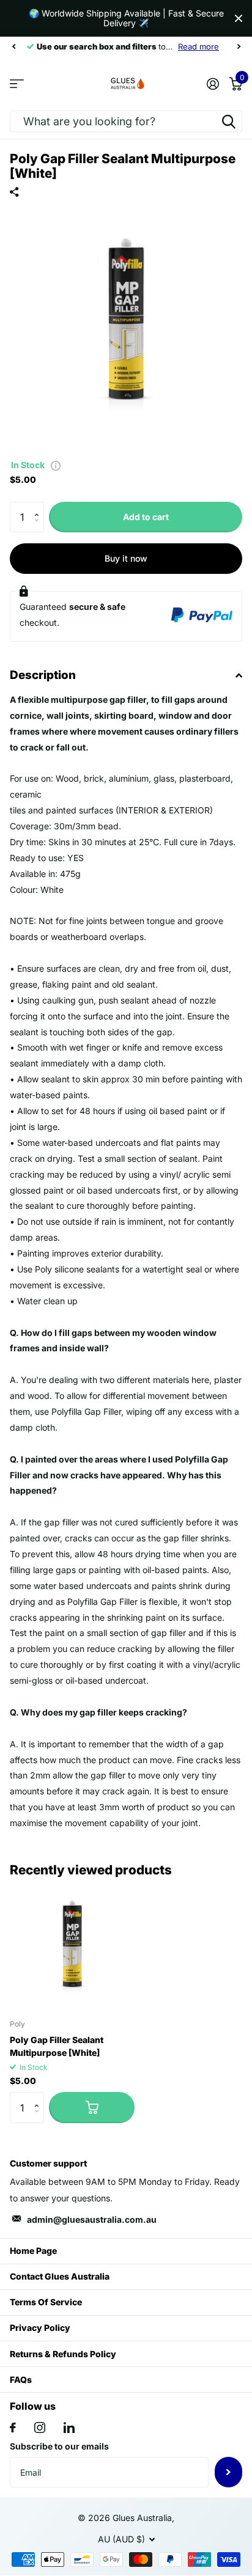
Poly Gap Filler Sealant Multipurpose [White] (57, 2046)
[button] (39, 506)
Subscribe (228, 2472)
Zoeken (229, 121)
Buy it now (126, 558)
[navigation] (13, 46)
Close (239, 18)
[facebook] (13, 2427)
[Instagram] (40, 2427)
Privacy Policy (40, 2328)
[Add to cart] (92, 2107)
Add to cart (146, 517)
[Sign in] (213, 84)
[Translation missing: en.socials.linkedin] (69, 2427)
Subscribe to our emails (59, 2446)
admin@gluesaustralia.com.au (92, 2219)
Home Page (33, 2251)
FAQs (21, 2380)
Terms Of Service (46, 2302)
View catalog (17, 83)
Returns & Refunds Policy (63, 2354)
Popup (56, 465)
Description (43, 675)
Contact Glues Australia (60, 2276)
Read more (198, 46)
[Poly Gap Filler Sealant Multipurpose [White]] (72, 1947)
